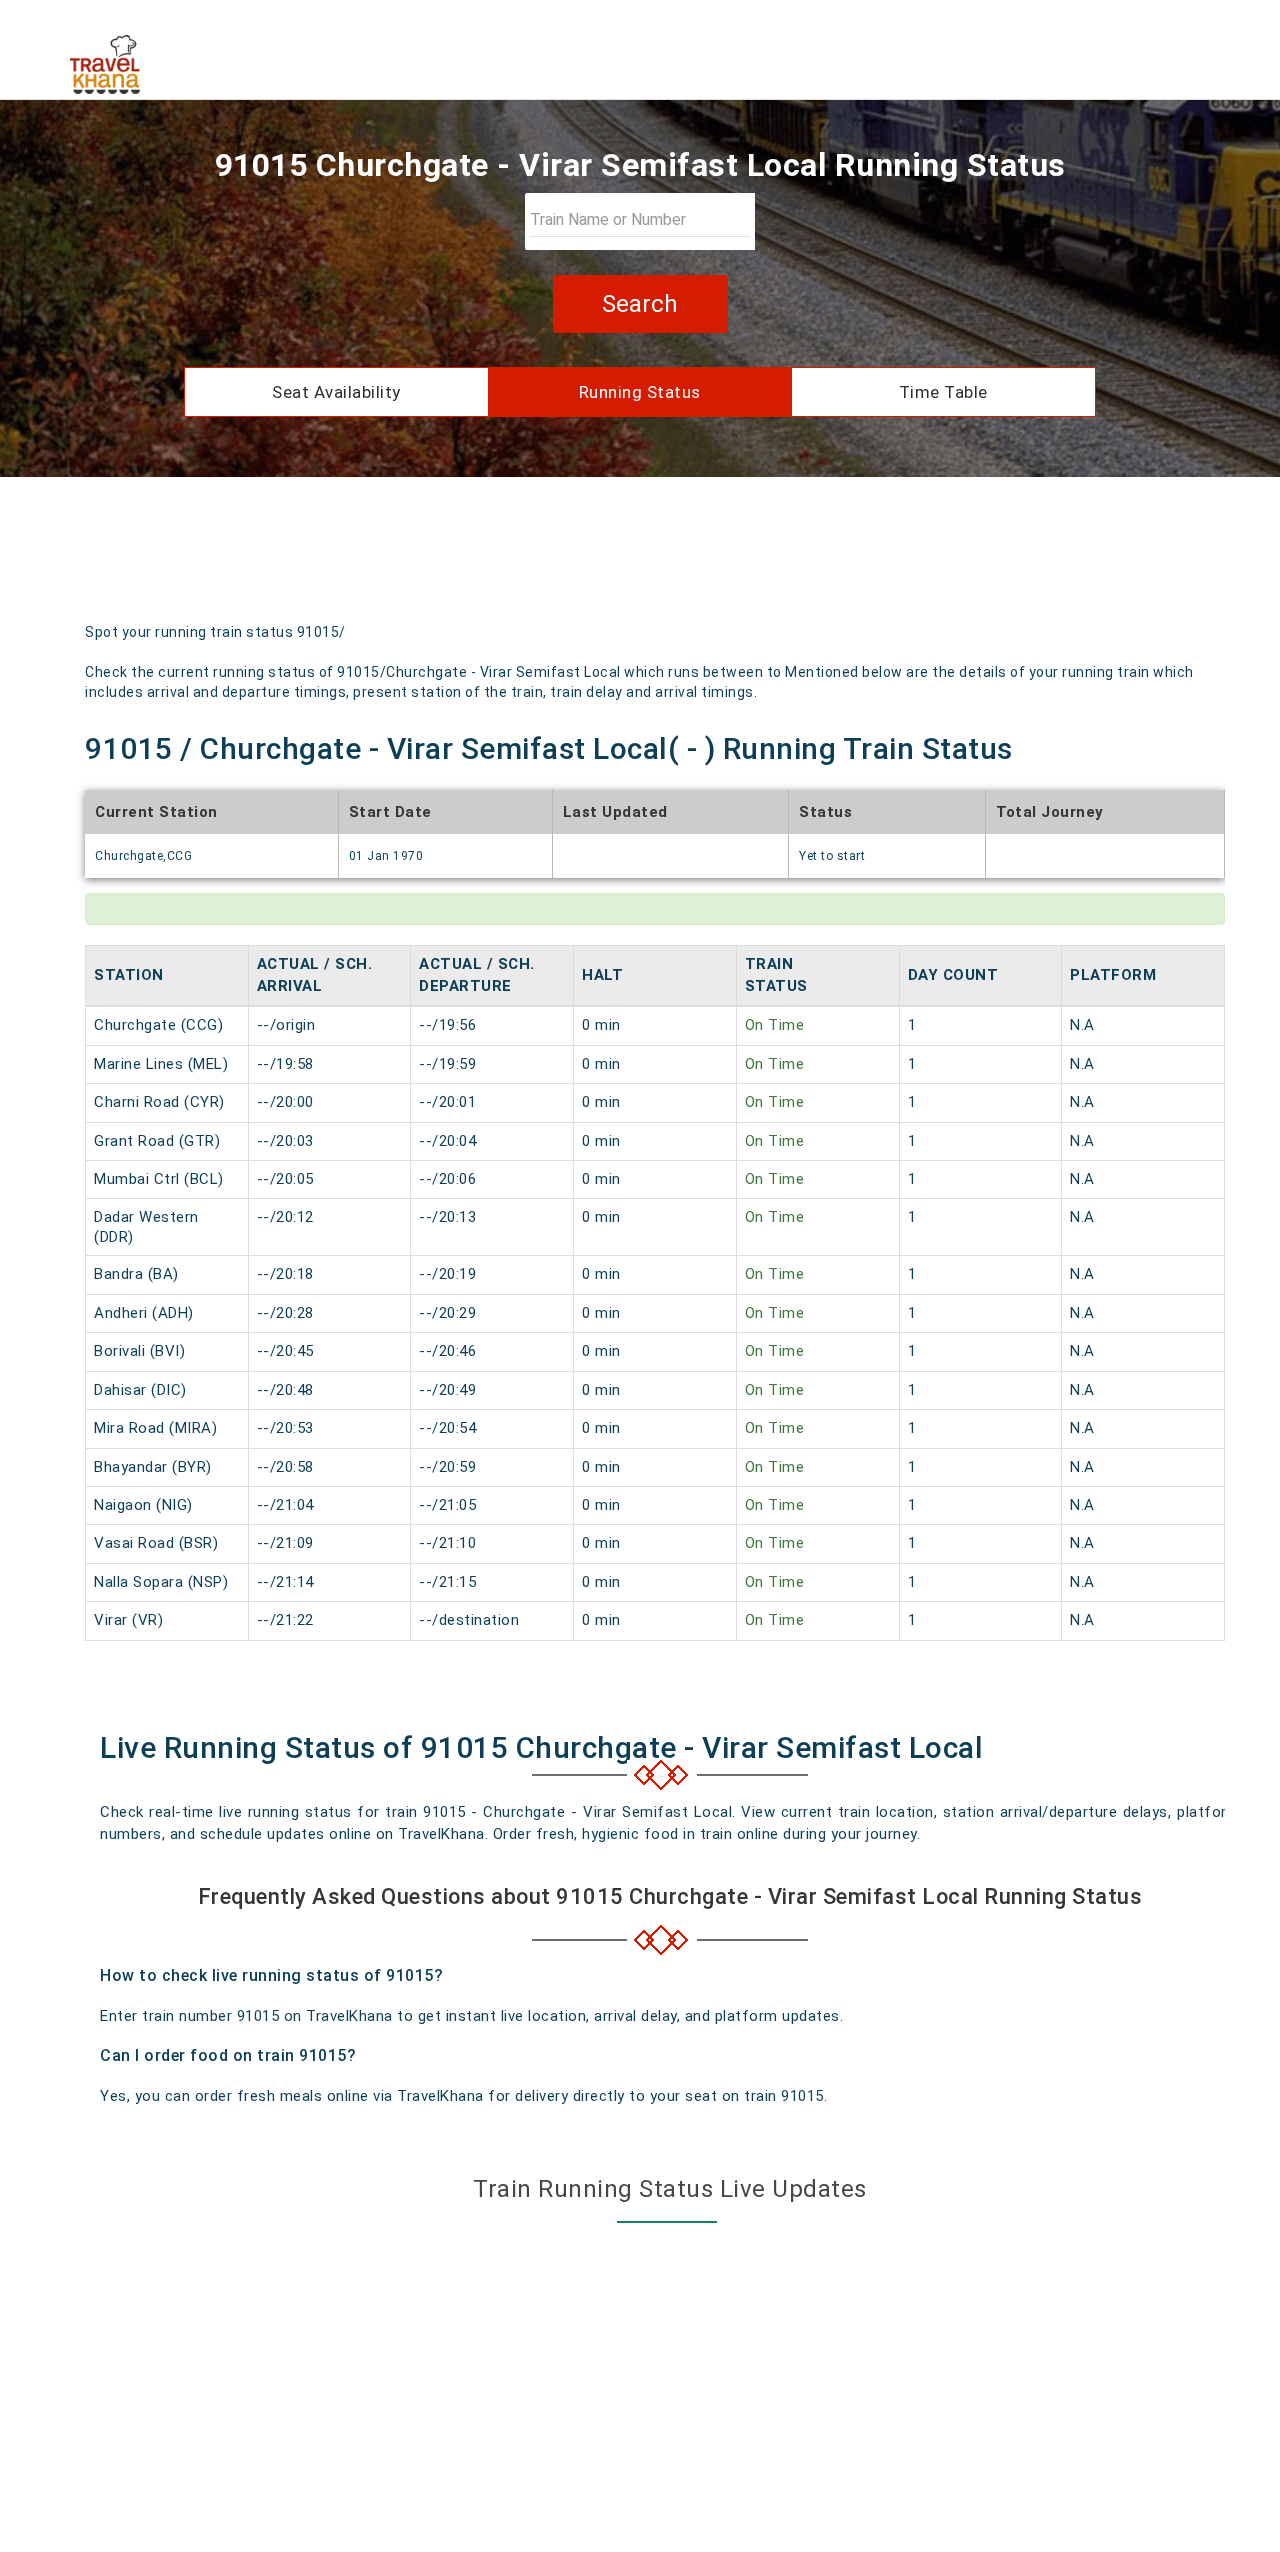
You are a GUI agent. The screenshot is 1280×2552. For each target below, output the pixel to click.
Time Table (943, 392)
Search (640, 304)
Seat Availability (336, 392)
